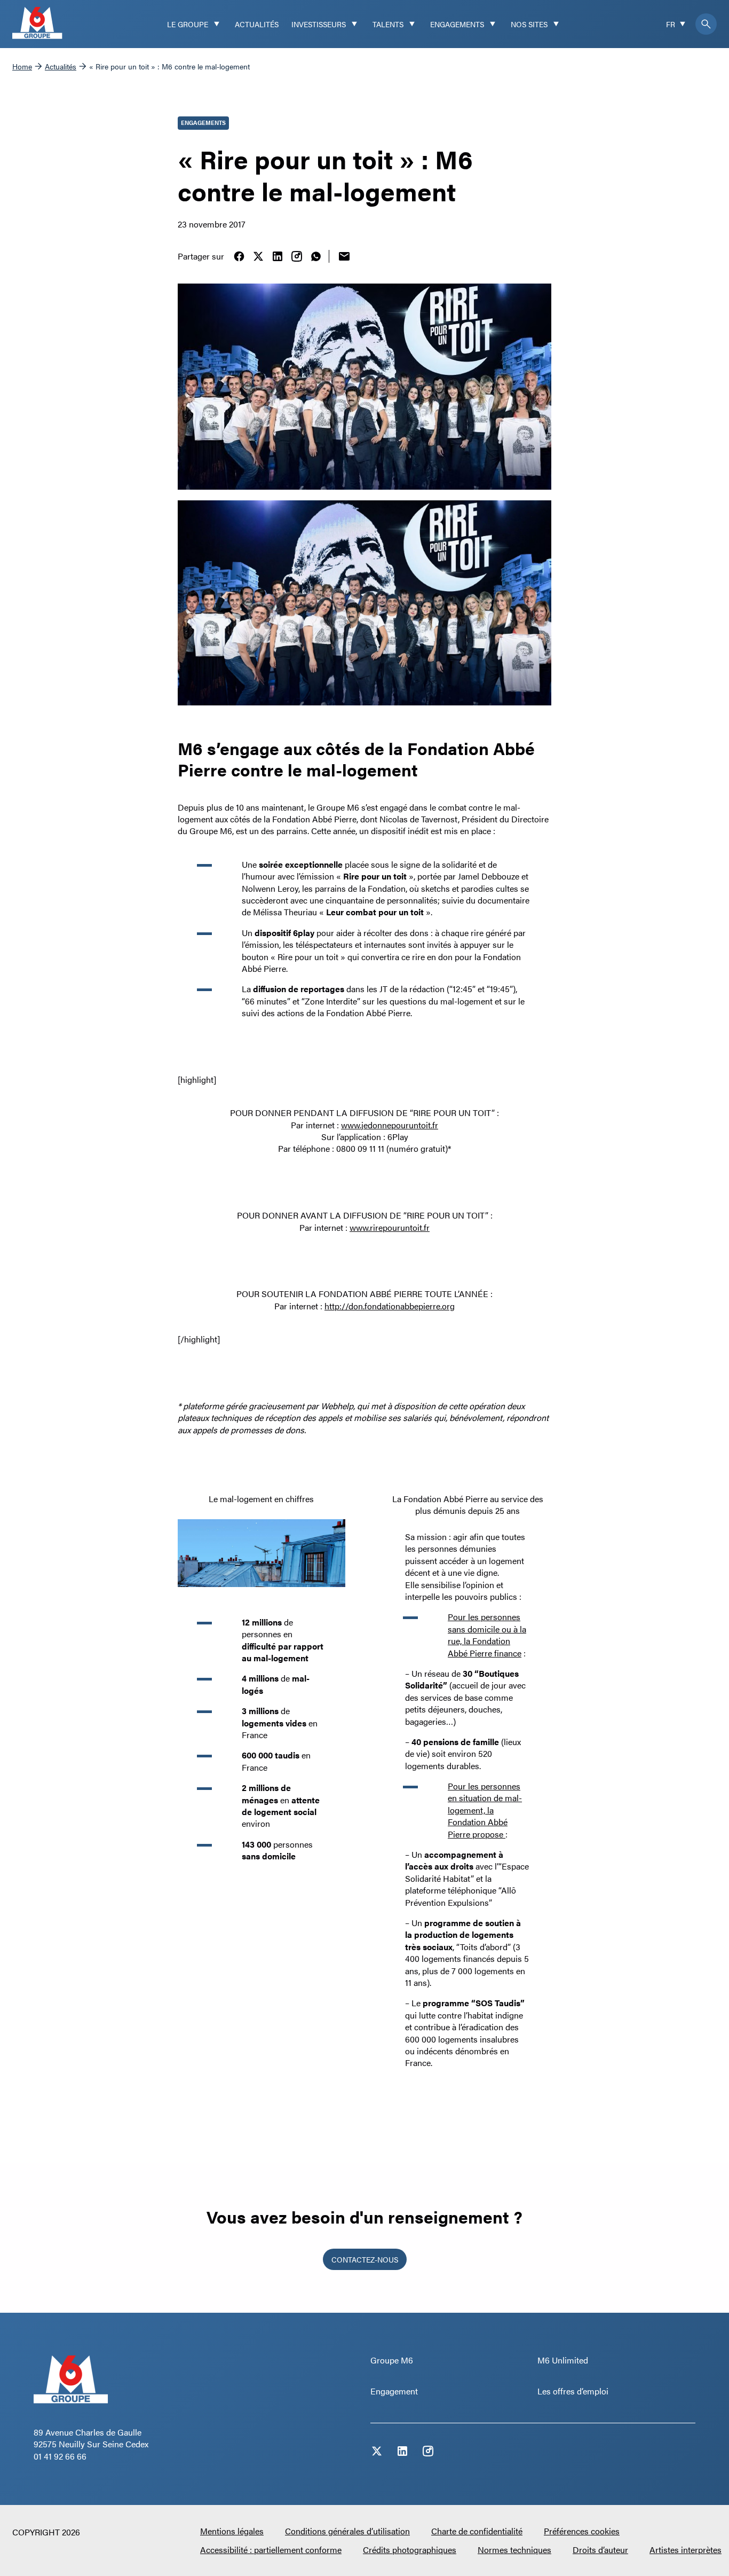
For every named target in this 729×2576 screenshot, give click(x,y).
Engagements (457, 24)
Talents (388, 24)
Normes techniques (514, 2550)
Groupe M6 (392, 2360)
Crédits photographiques (410, 2550)
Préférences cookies (582, 2531)
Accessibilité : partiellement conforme (271, 2550)
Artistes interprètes (686, 2550)
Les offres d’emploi (573, 2391)
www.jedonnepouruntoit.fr (390, 1125)
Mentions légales (232, 2531)
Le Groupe (188, 24)
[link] (239, 256)
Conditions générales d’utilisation (347, 2531)
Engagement (394, 2391)
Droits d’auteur (600, 2550)
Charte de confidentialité (477, 2531)
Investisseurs (319, 24)
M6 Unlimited (563, 2360)
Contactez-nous (365, 2259)
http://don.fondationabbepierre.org (390, 1306)
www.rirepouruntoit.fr (390, 1227)
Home (22, 66)
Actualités (257, 24)
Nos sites (529, 24)
